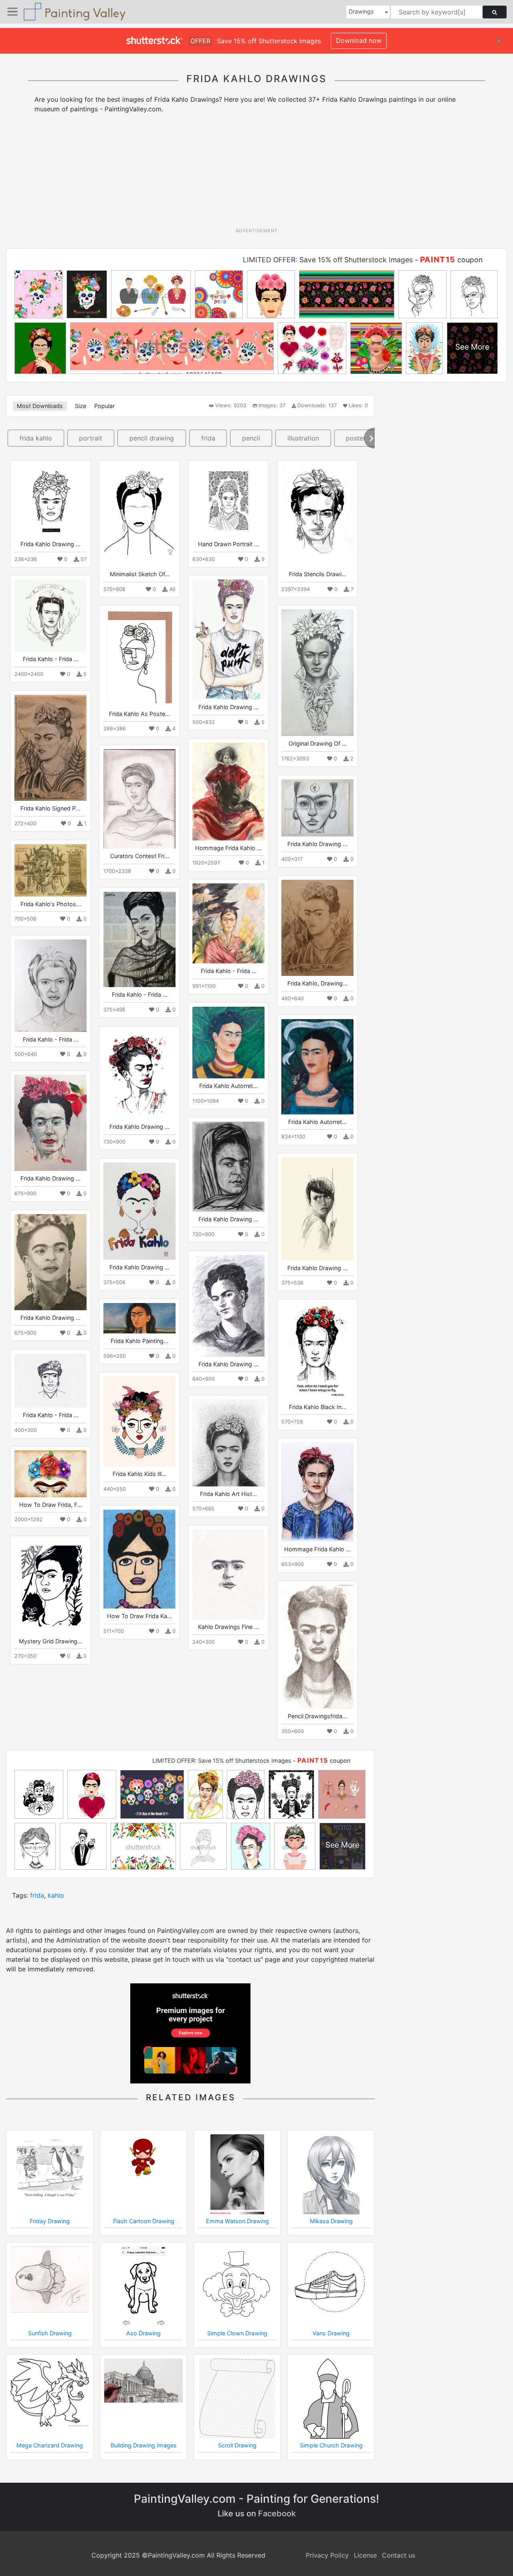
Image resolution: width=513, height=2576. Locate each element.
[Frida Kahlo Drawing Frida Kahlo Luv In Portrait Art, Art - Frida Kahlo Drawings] (50, 501)
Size (81, 406)
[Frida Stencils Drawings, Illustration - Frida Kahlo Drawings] (317, 516)
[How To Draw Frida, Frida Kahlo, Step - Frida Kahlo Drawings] (50, 1474)
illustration (303, 438)
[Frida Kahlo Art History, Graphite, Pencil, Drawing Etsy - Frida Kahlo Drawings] (228, 1443)
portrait (91, 438)
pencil (251, 438)
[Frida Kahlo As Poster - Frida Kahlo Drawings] (139, 658)
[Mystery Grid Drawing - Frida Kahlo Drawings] (50, 1587)
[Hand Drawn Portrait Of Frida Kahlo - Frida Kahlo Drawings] (228, 501)
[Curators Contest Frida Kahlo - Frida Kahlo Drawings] (139, 799)
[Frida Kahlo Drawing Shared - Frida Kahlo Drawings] (228, 639)
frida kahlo (36, 438)
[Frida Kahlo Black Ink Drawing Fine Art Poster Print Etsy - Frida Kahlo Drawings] (317, 1351)
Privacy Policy (327, 2555)
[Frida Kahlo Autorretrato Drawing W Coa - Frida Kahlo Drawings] (317, 1067)
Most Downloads (40, 406)
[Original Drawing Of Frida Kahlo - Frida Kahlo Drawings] (317, 673)
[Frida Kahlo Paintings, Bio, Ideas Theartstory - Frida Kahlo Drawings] (139, 1318)
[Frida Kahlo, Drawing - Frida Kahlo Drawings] (317, 928)
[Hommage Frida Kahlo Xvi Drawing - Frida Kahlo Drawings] (228, 791)
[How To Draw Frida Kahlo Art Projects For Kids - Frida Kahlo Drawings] (139, 1559)
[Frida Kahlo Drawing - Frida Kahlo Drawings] (139, 1075)
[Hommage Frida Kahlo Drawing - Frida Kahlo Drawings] (317, 1492)
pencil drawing (152, 438)
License (365, 2555)
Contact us (399, 2555)
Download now (359, 40)
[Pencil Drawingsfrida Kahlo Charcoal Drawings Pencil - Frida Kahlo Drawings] (317, 1647)
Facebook (277, 2514)
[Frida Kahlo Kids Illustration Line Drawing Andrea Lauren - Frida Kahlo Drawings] (139, 1421)
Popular (104, 406)
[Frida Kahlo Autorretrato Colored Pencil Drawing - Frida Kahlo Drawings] (228, 1043)
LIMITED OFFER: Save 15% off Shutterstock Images (328, 260)
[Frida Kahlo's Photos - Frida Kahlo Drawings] (50, 870)
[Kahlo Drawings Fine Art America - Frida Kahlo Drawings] (228, 1574)
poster (356, 438)
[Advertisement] (256, 173)
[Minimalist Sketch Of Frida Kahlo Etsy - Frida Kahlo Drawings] (139, 516)
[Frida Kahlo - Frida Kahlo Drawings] (50, 615)
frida (208, 438)
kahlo (56, 1895)
